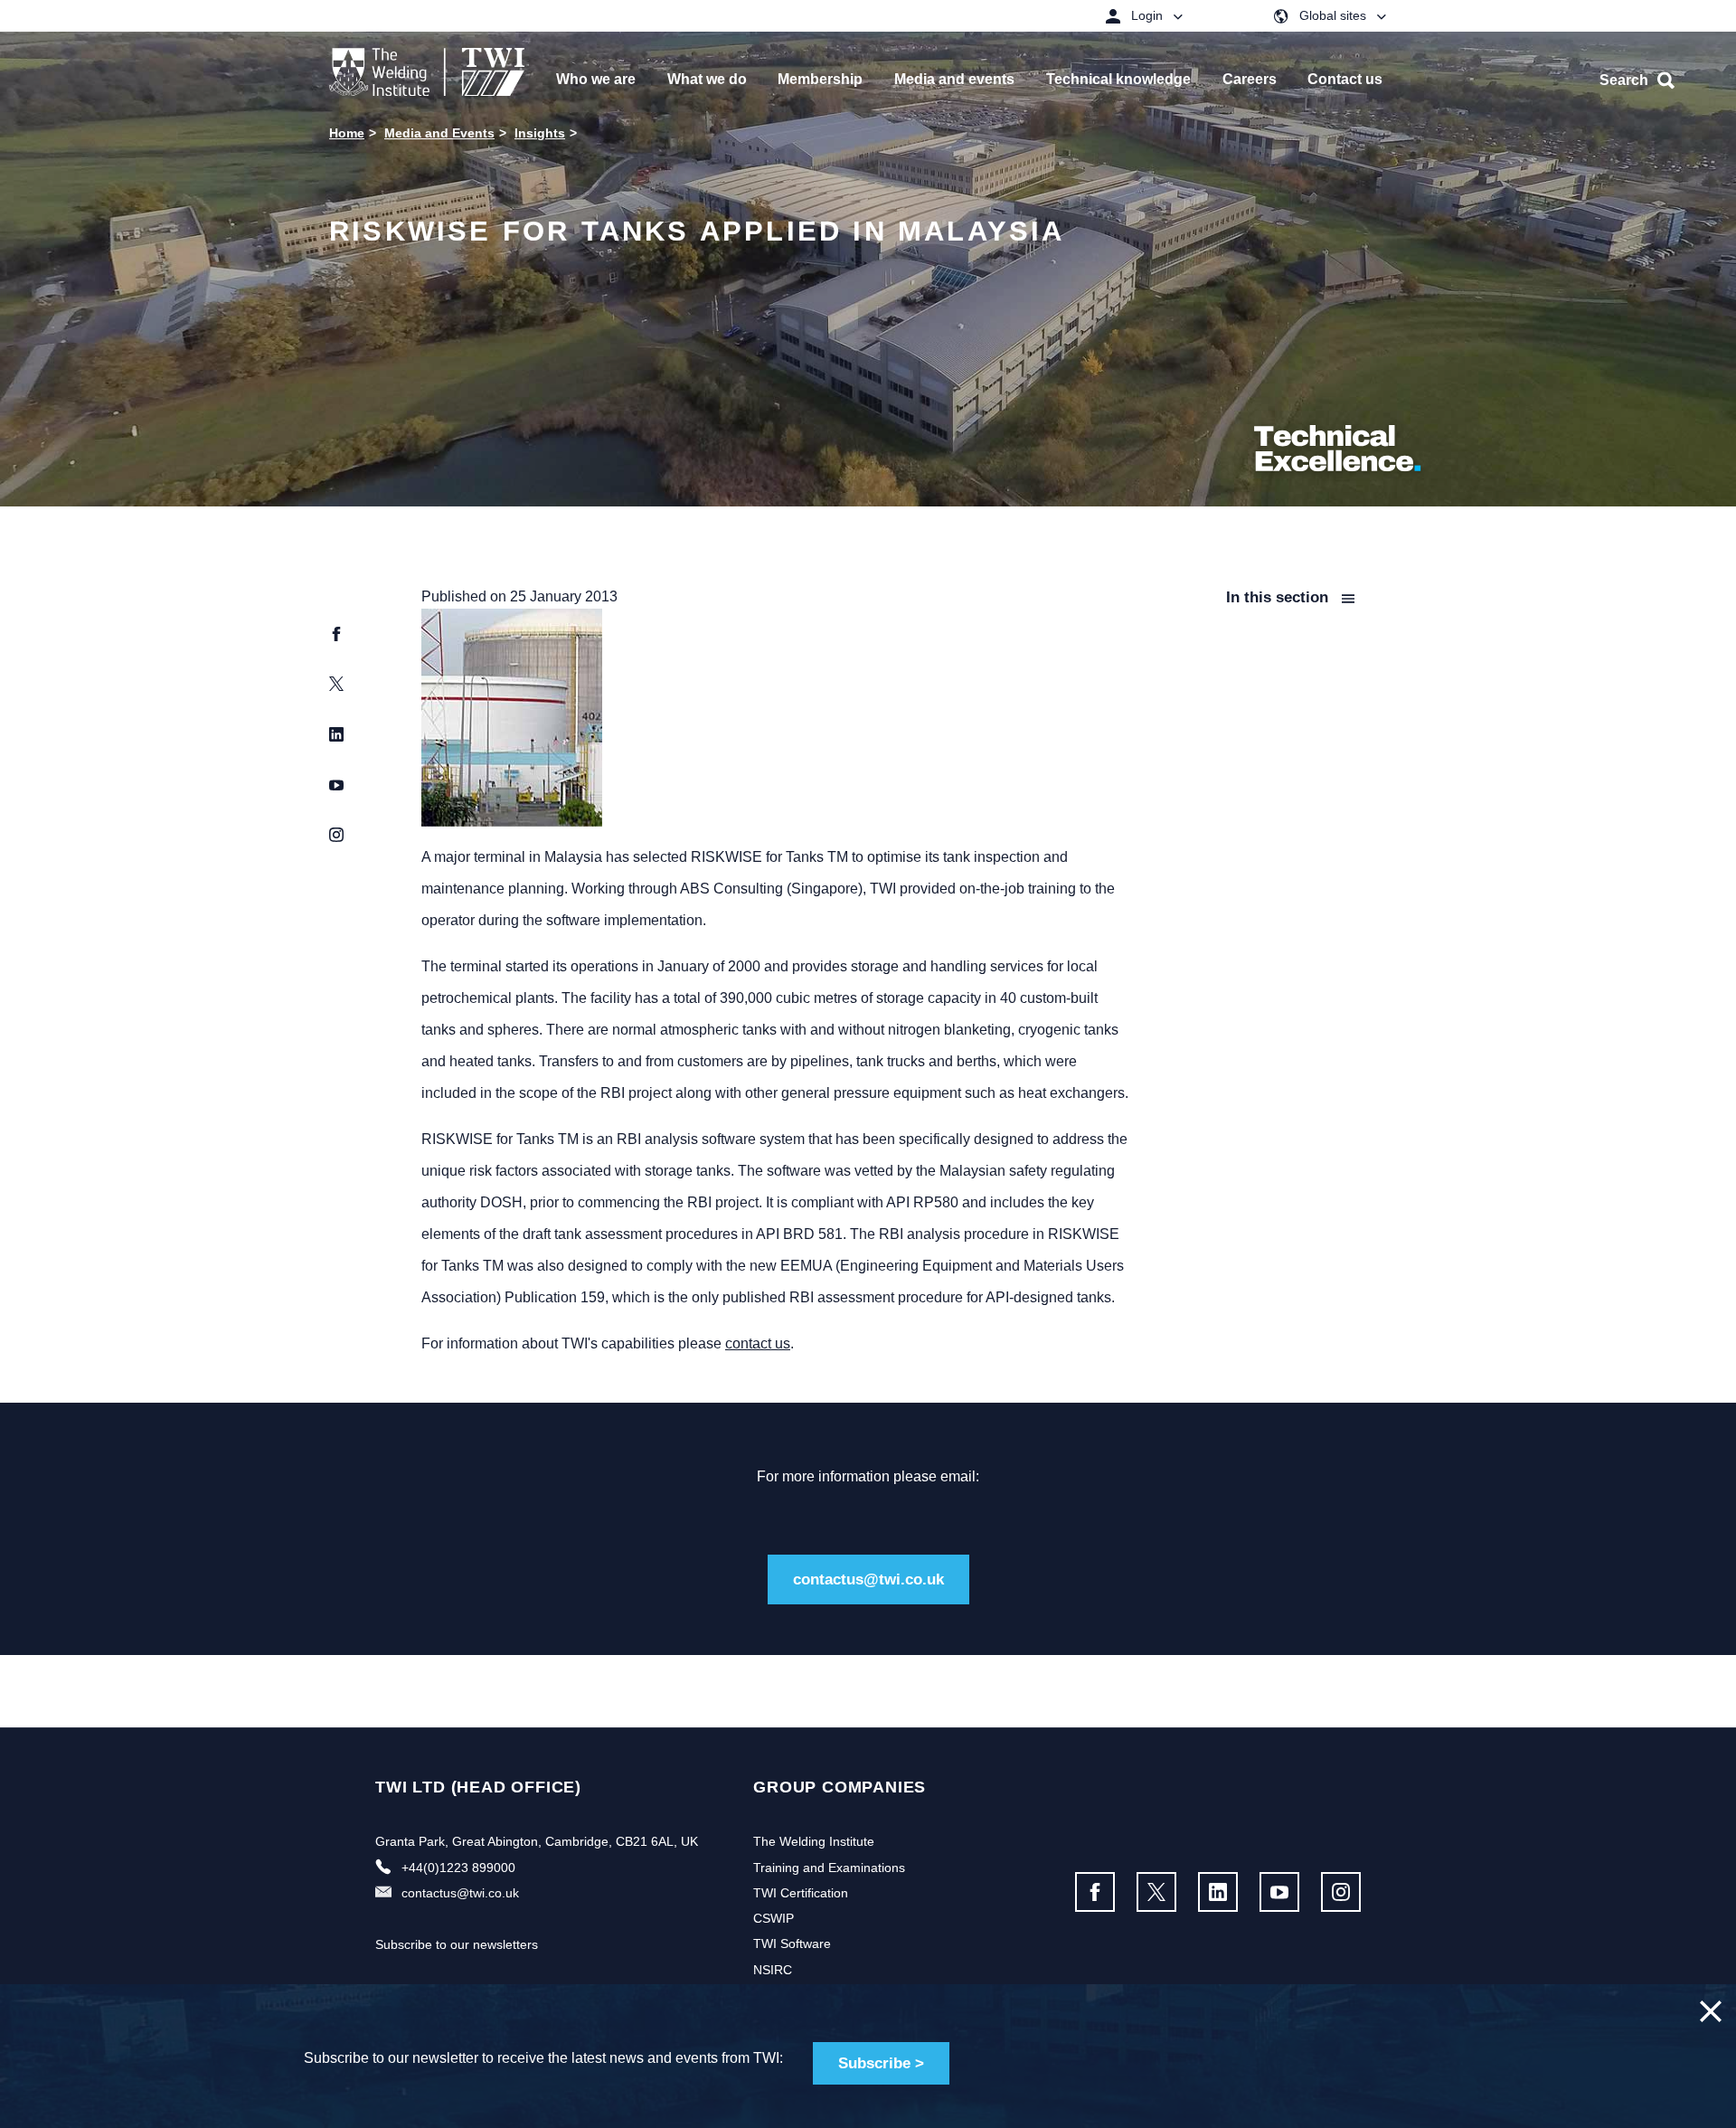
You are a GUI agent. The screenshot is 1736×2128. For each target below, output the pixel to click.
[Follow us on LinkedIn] (1218, 1892)
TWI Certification (801, 1893)
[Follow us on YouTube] (1279, 1892)
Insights (540, 133)
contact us (758, 1343)
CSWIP (774, 1918)
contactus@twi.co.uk (868, 1579)
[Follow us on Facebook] (1095, 1892)
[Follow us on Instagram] (1341, 1892)
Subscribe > (881, 2063)
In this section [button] (1279, 597)
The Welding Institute (814, 1841)
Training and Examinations (829, 1868)
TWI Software (792, 1944)
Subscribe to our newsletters (457, 1944)
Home (347, 133)
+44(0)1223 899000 (458, 1868)
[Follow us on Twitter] (1156, 1892)
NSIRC (773, 1970)
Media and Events (439, 133)
